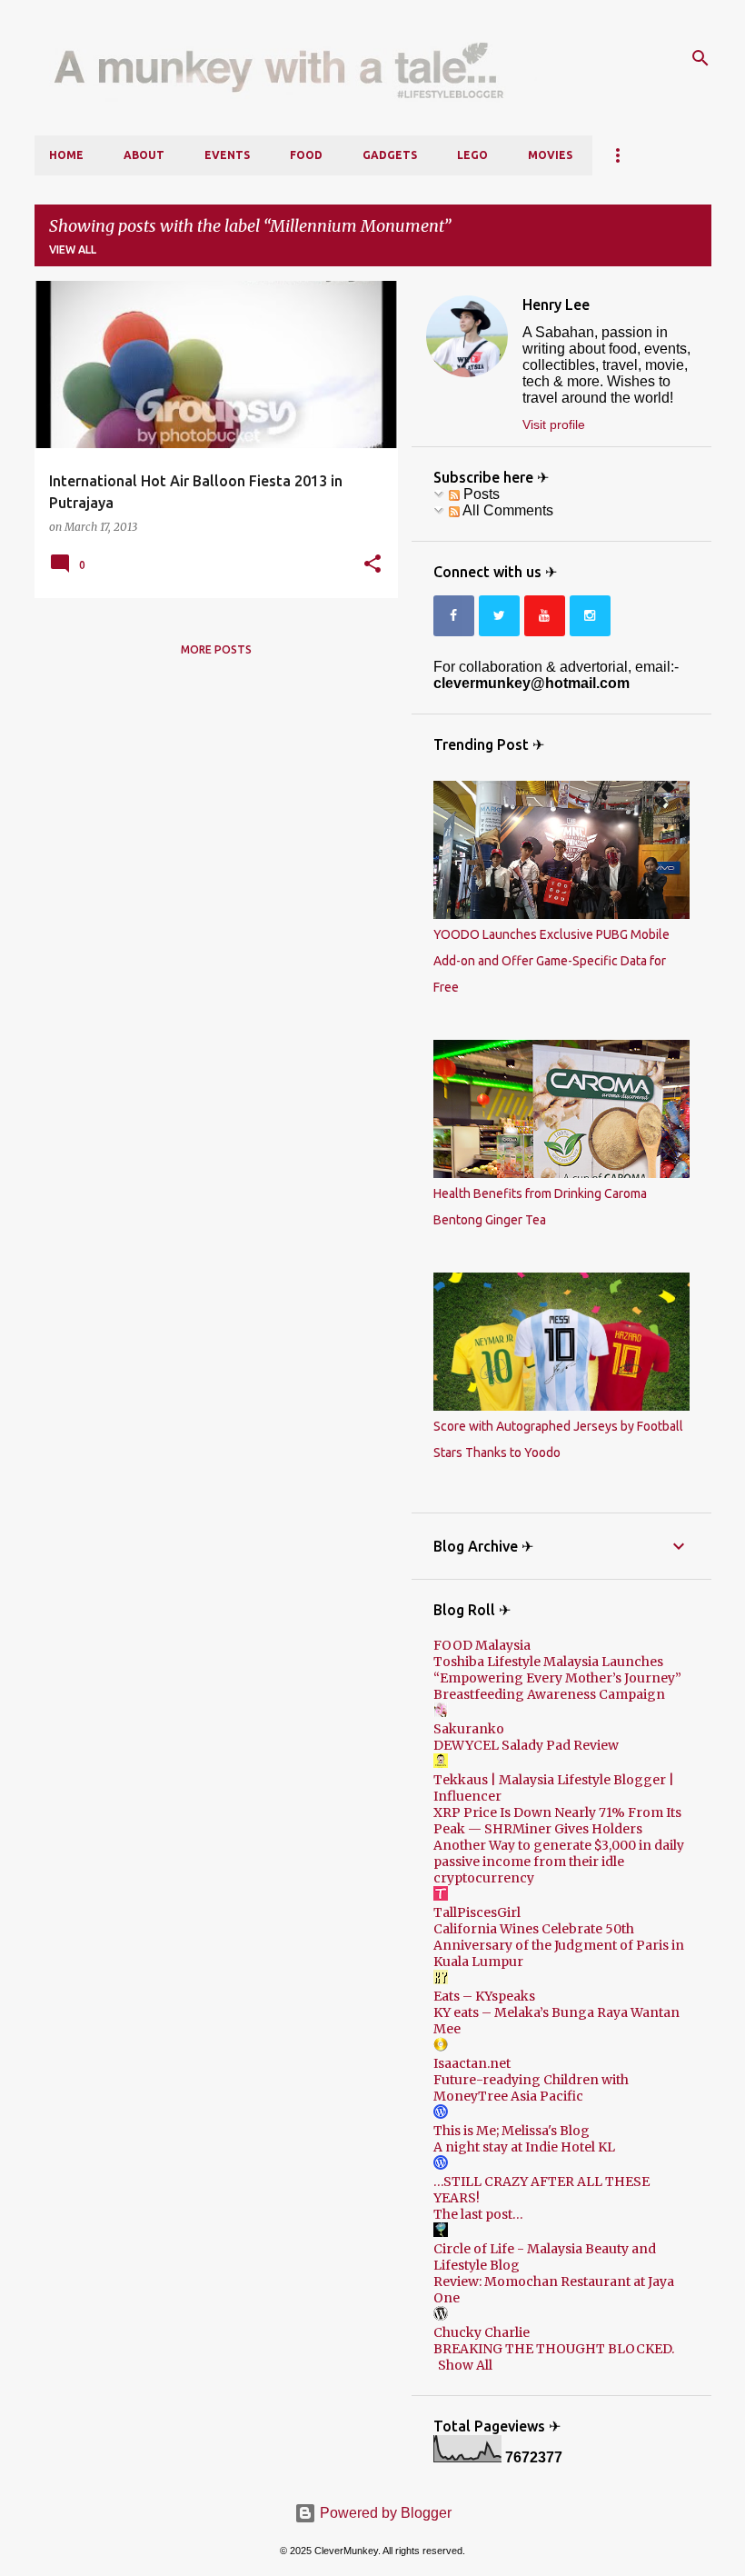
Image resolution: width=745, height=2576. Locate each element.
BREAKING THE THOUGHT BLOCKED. (554, 2349)
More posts (216, 649)
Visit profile (554, 424)
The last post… (478, 2214)
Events (227, 155)
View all (73, 250)
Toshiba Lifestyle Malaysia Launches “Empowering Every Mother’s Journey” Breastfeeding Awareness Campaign (557, 1678)
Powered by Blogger (384, 2513)
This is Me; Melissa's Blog (512, 2131)
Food (306, 155)
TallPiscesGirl (477, 1912)
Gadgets (390, 155)
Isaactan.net (472, 2063)
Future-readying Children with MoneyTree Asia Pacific (531, 2088)
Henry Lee (556, 305)
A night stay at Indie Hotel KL (524, 2147)
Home (66, 155)
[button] (372, 564)
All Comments (507, 510)
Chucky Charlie (482, 2332)
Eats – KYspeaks (484, 1996)
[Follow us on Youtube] (545, 616)
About (144, 155)
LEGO (472, 155)
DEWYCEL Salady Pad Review (526, 1745)
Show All (465, 2365)
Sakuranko (469, 1729)
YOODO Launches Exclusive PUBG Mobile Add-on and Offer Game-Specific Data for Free (551, 961)
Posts (480, 494)
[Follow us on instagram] (590, 616)
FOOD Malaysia (482, 1645)
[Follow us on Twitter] (499, 616)
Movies (550, 155)
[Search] (700, 58)
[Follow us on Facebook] (454, 616)
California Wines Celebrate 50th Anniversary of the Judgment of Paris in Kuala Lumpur (559, 1945)
